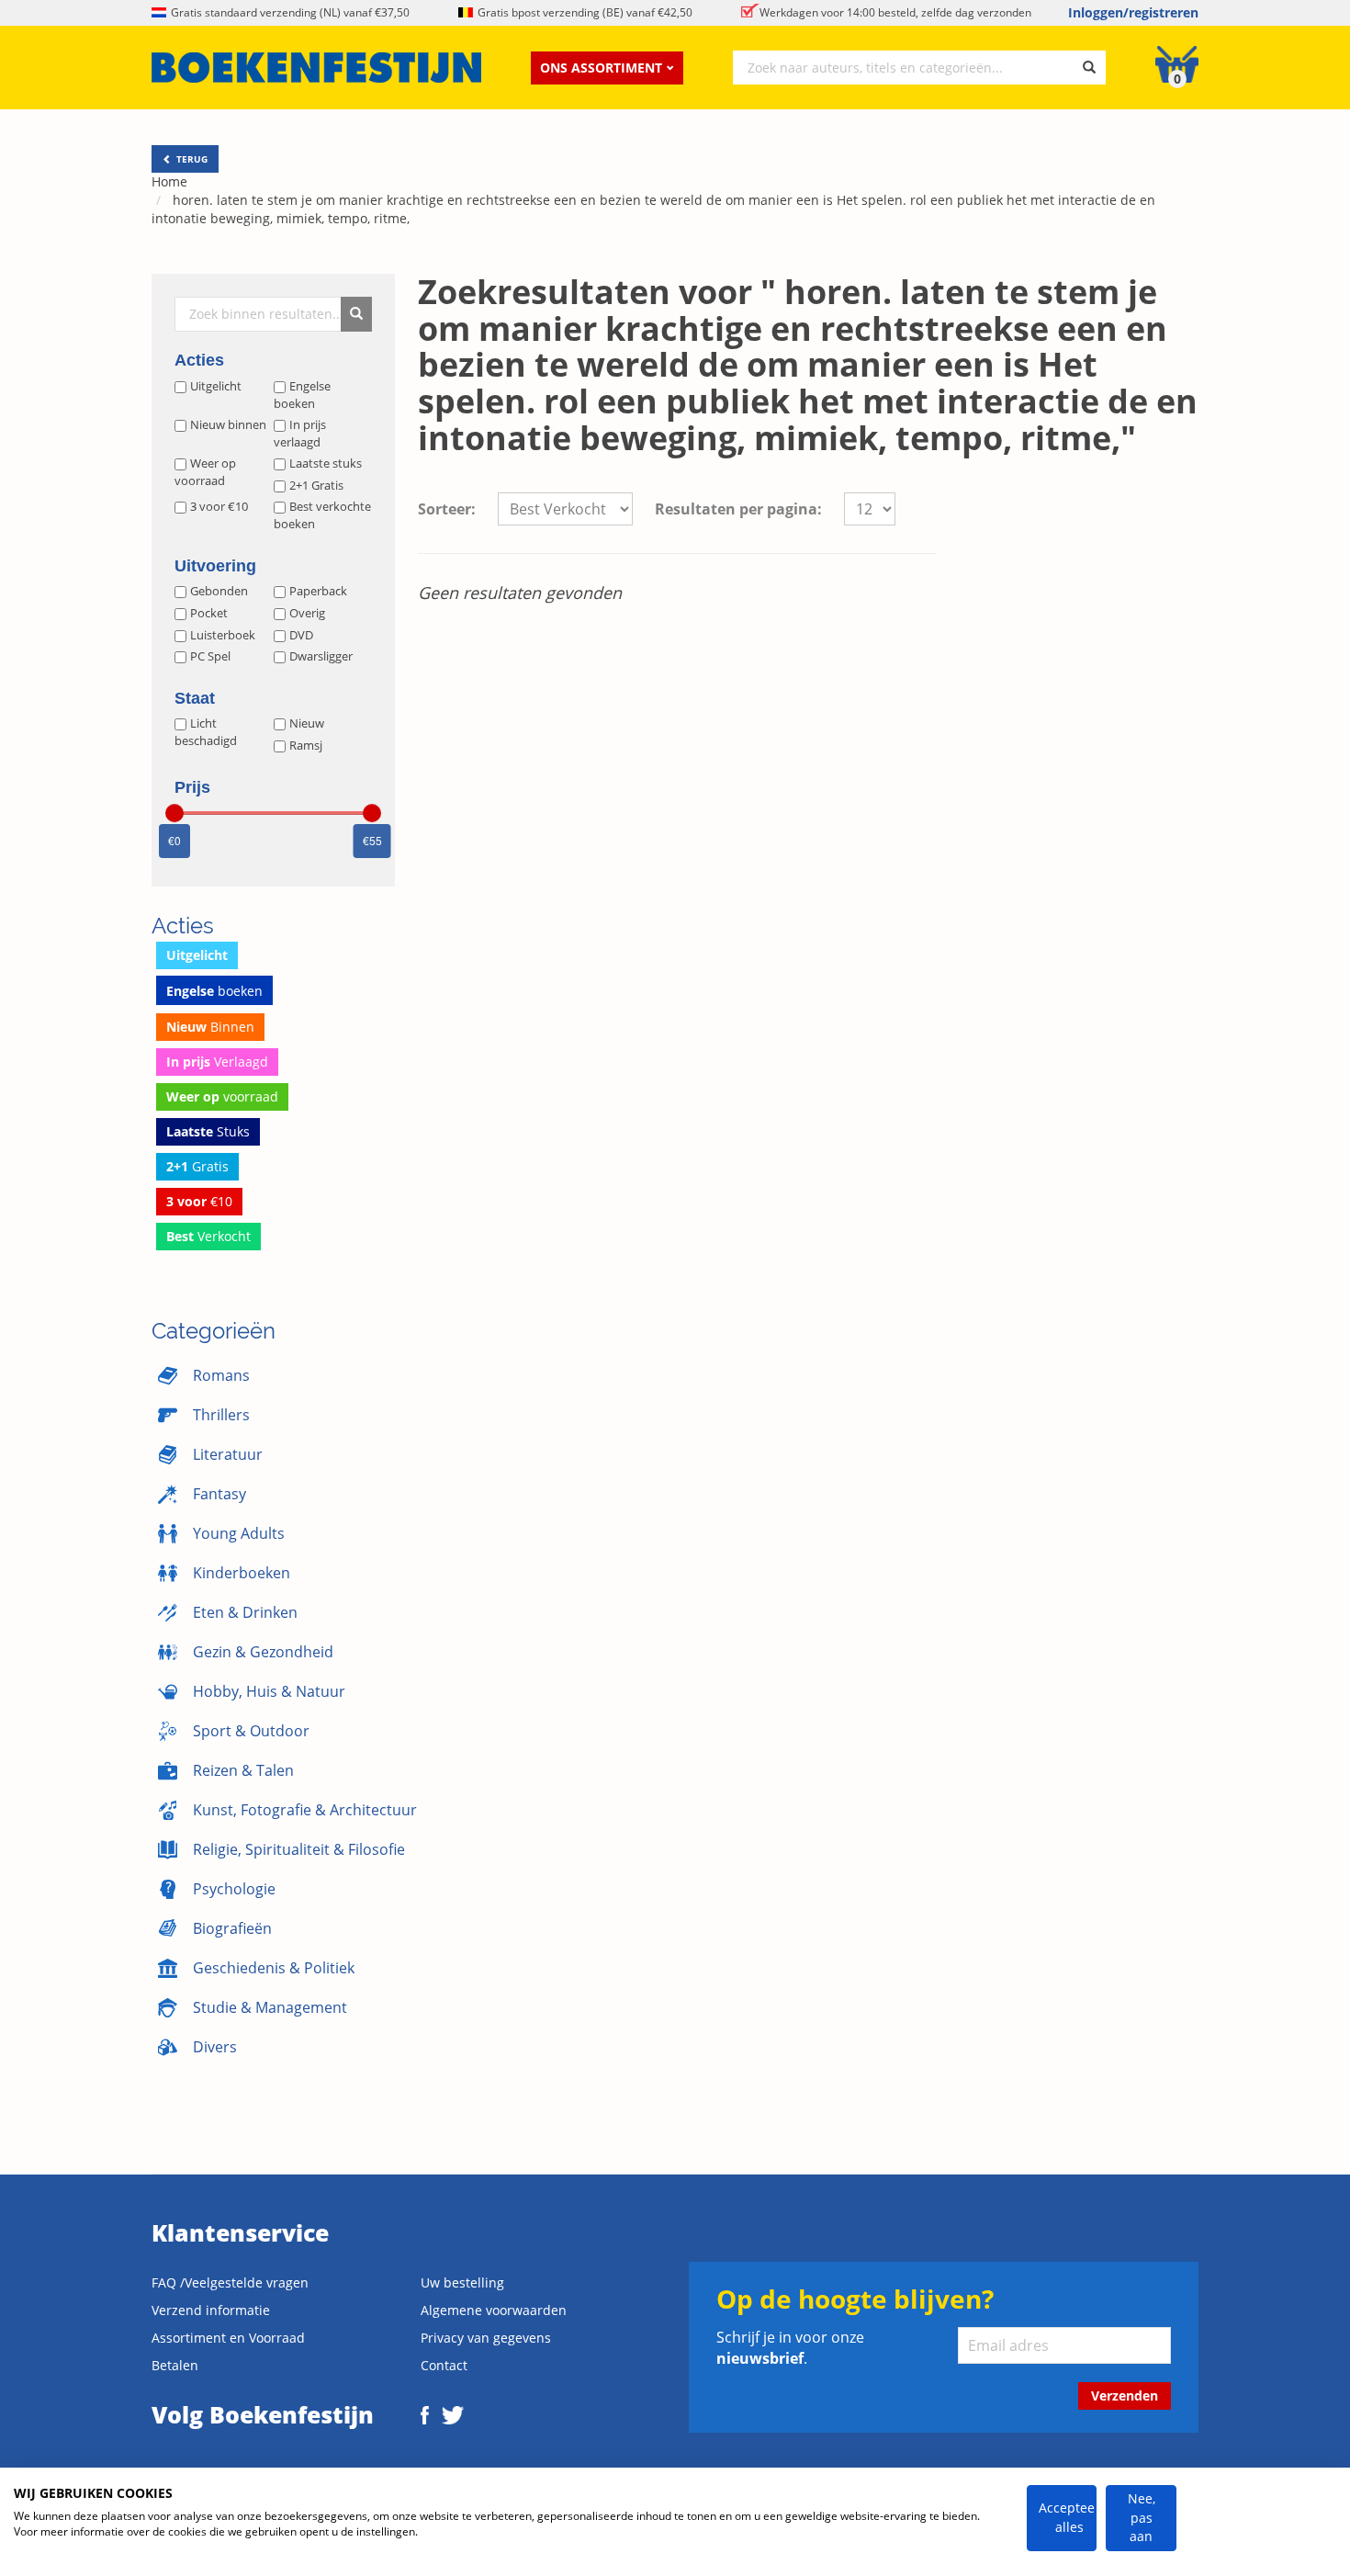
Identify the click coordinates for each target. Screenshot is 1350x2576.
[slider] (174, 813)
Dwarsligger (321, 656)
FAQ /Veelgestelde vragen (230, 2282)
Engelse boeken (302, 395)
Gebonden (219, 591)
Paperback (318, 591)
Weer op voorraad (205, 472)
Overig (307, 613)
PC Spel (210, 656)
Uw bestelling (462, 2282)
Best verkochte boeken (322, 515)
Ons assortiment (601, 68)
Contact (444, 2365)
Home (169, 181)
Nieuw (307, 723)
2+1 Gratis (316, 485)
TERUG (191, 159)
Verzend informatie (211, 2310)
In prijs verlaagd (300, 433)
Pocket (209, 613)
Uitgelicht (216, 386)
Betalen (175, 2365)
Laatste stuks (326, 463)
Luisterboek (223, 635)
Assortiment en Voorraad (228, 2338)
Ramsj (306, 745)
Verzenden (1125, 2395)
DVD (301, 635)
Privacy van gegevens (486, 2338)
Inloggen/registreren (1133, 12)
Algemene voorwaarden (494, 2310)
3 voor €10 (219, 506)
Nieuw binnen (228, 424)
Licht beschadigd (206, 732)
